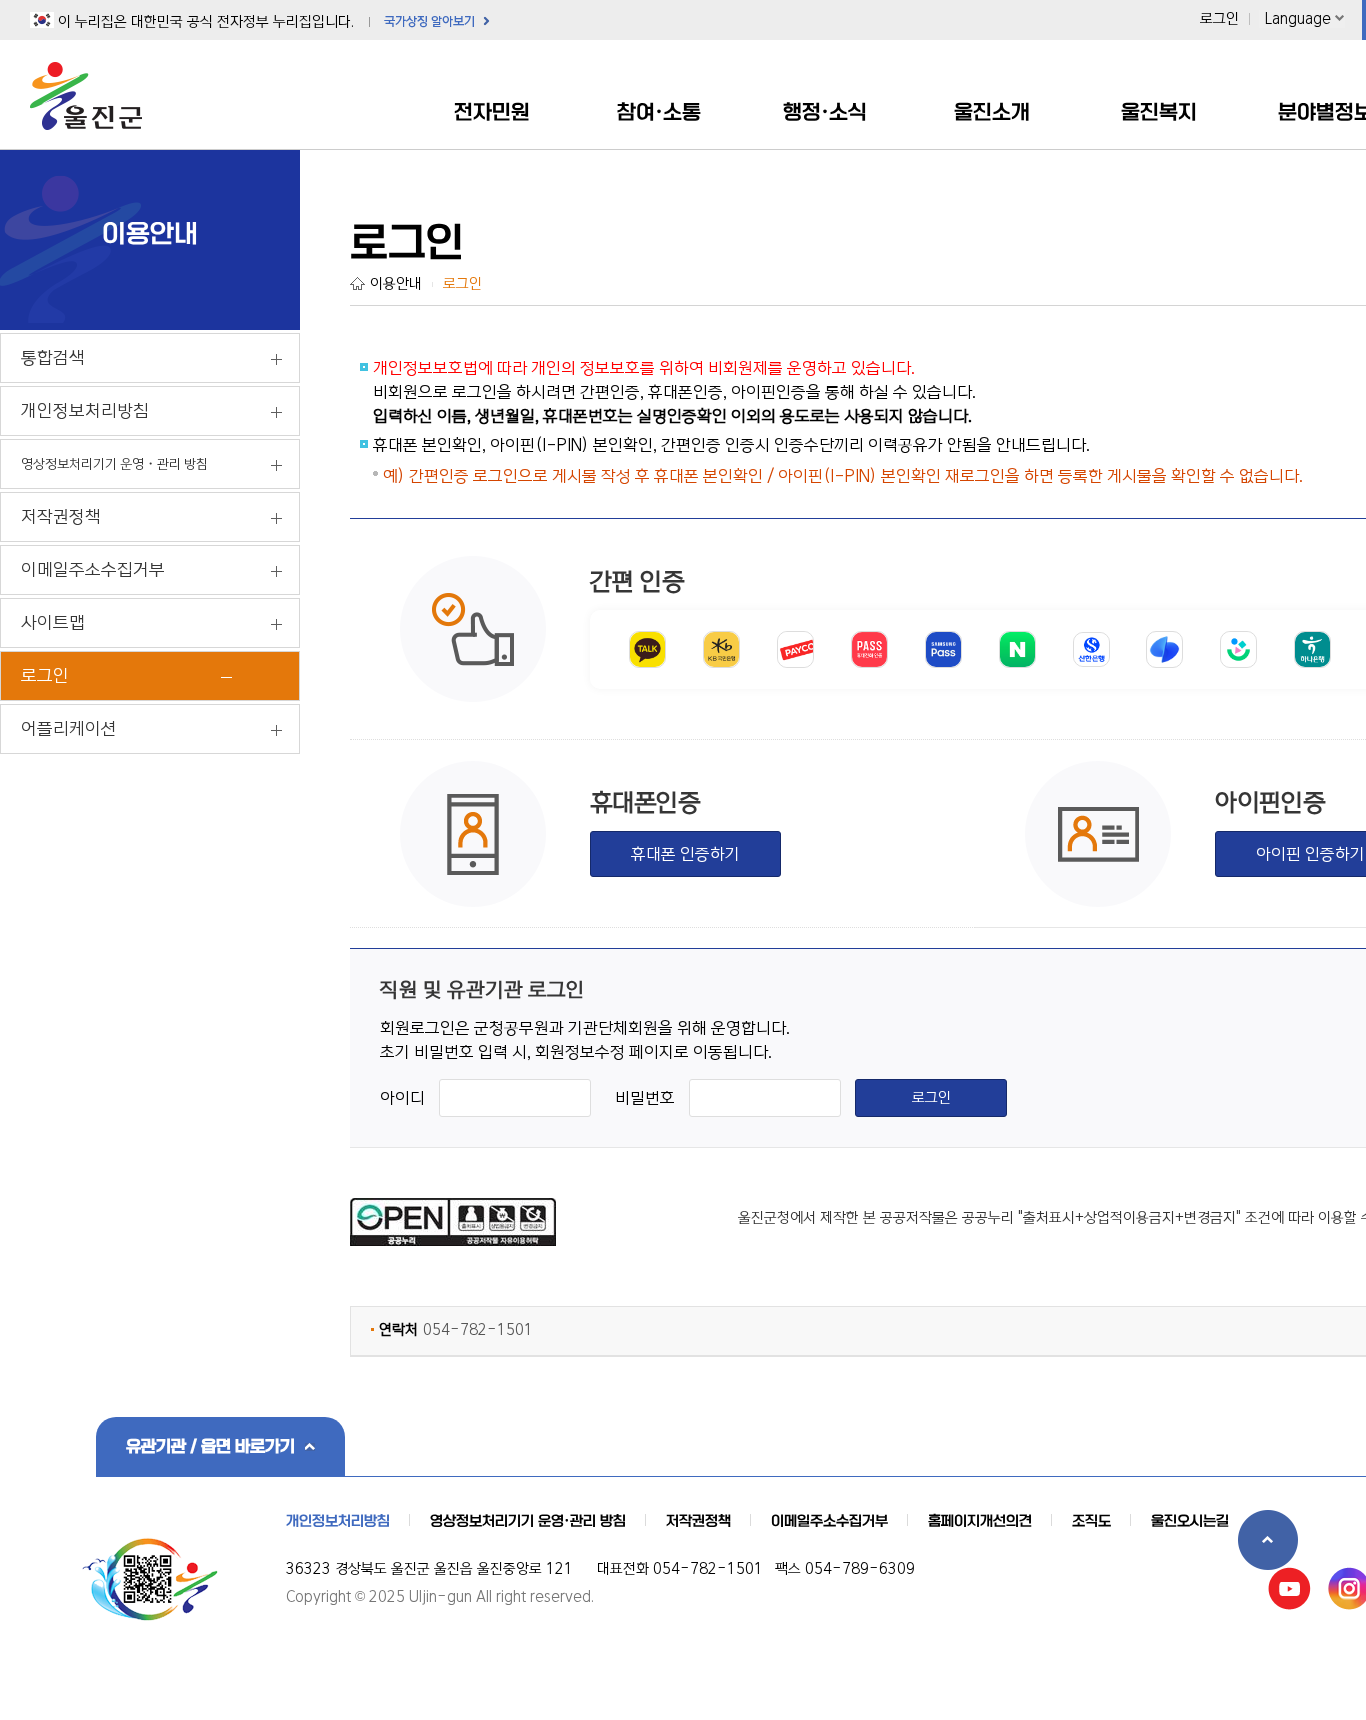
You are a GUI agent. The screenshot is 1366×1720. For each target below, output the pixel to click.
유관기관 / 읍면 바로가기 (210, 1446)
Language (1298, 19)
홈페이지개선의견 (980, 1521)
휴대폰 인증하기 (685, 854)
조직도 (1091, 1521)
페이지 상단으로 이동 (1268, 1540)
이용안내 (396, 284)
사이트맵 (53, 623)
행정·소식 (825, 112)
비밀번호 (645, 1098)
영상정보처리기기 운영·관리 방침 (528, 1521)
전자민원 (492, 112)
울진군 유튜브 (1289, 1588)
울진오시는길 (1190, 1521)
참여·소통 (659, 112)
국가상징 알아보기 (429, 21)
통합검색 (53, 358)
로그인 (1219, 19)
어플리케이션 (69, 729)
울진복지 (1159, 112)
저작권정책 (61, 517)
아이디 (402, 1098)
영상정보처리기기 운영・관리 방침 (114, 464)
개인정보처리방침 (85, 411)
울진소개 (992, 112)
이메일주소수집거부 (93, 570)
